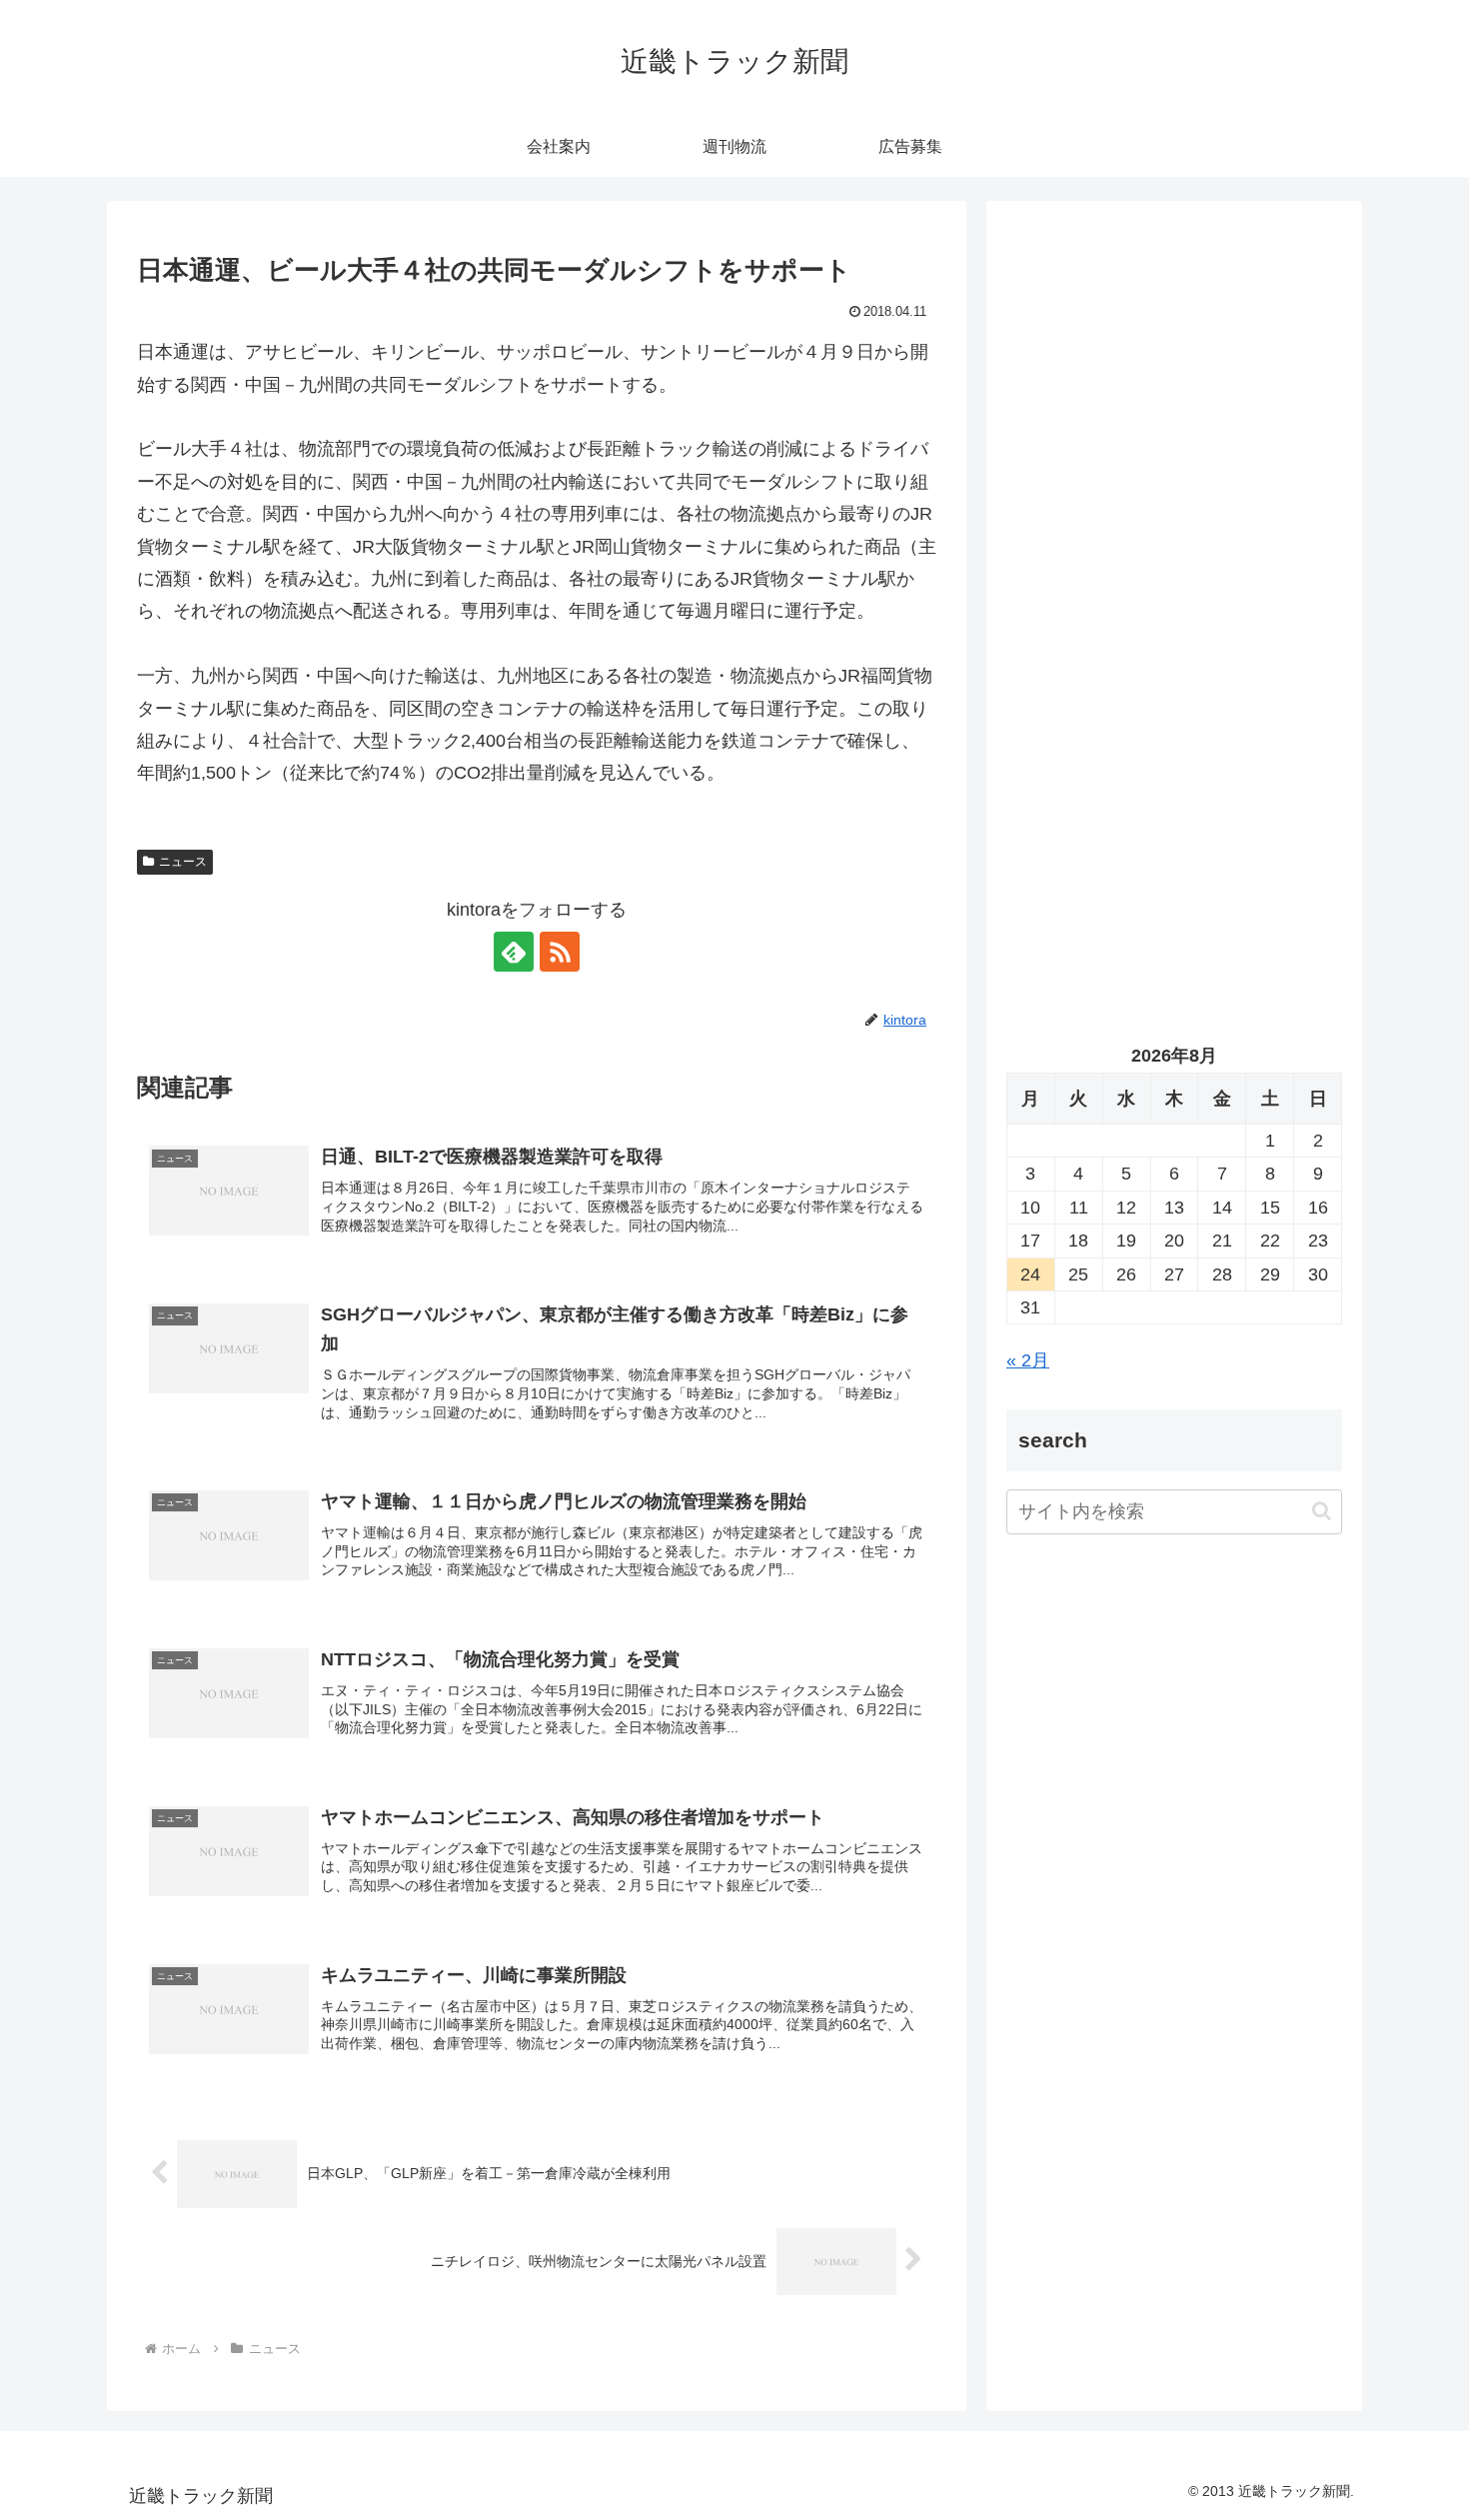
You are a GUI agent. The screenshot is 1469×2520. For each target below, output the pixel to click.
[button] (1322, 1512)
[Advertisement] (1174, 426)
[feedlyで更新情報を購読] (514, 952)
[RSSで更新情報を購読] (560, 952)
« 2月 (1028, 1360)
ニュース (183, 862)
